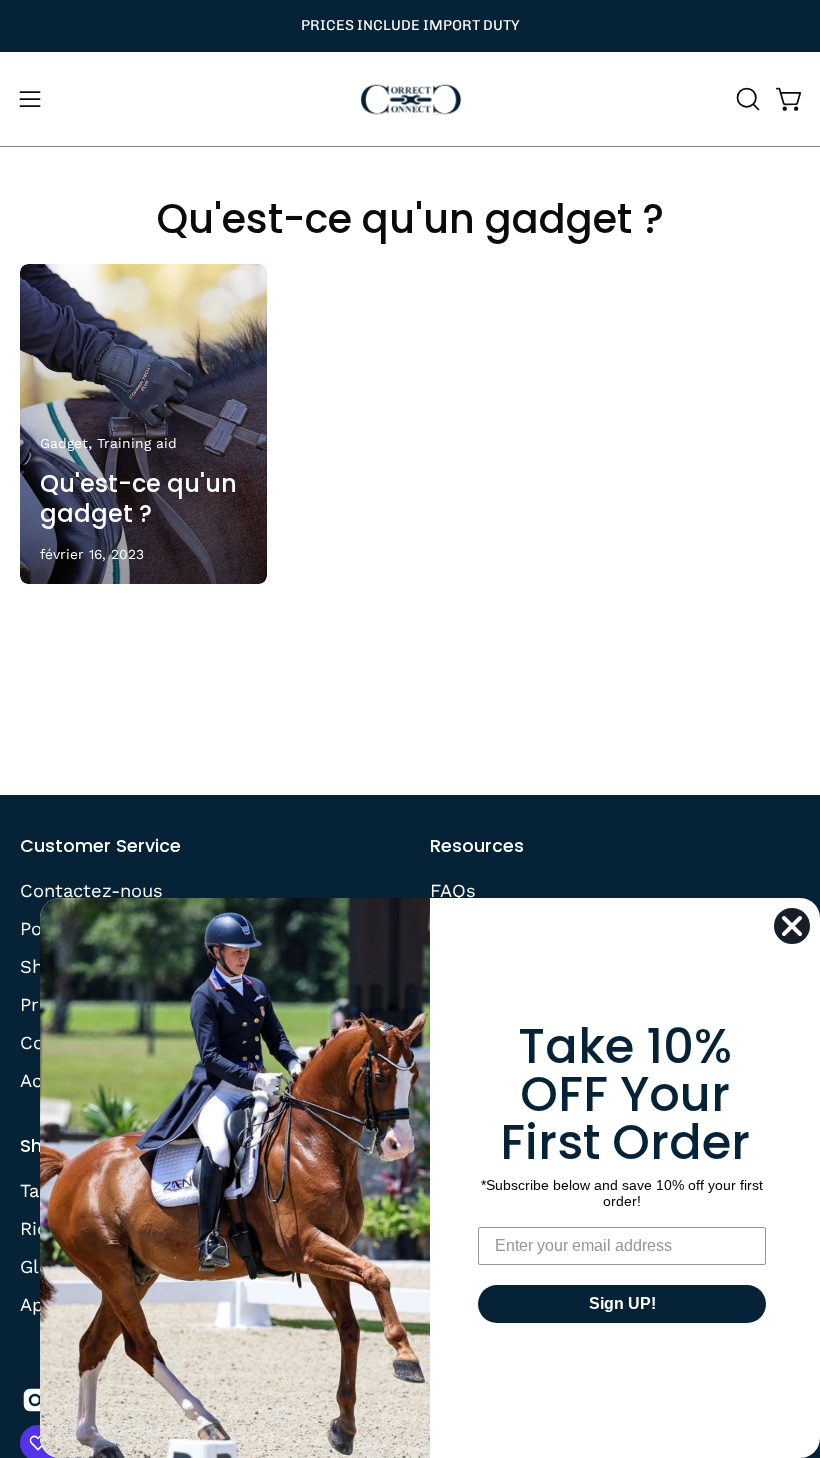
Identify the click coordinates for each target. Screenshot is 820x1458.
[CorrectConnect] (410, 99)
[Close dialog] (792, 926)
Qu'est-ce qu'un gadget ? (410, 219)
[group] (410, 26)
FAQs (453, 890)
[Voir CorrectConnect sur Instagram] (35, 1400)
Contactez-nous (91, 890)
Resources (477, 846)
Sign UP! (622, 1303)
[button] (746, 99)
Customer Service (100, 846)
